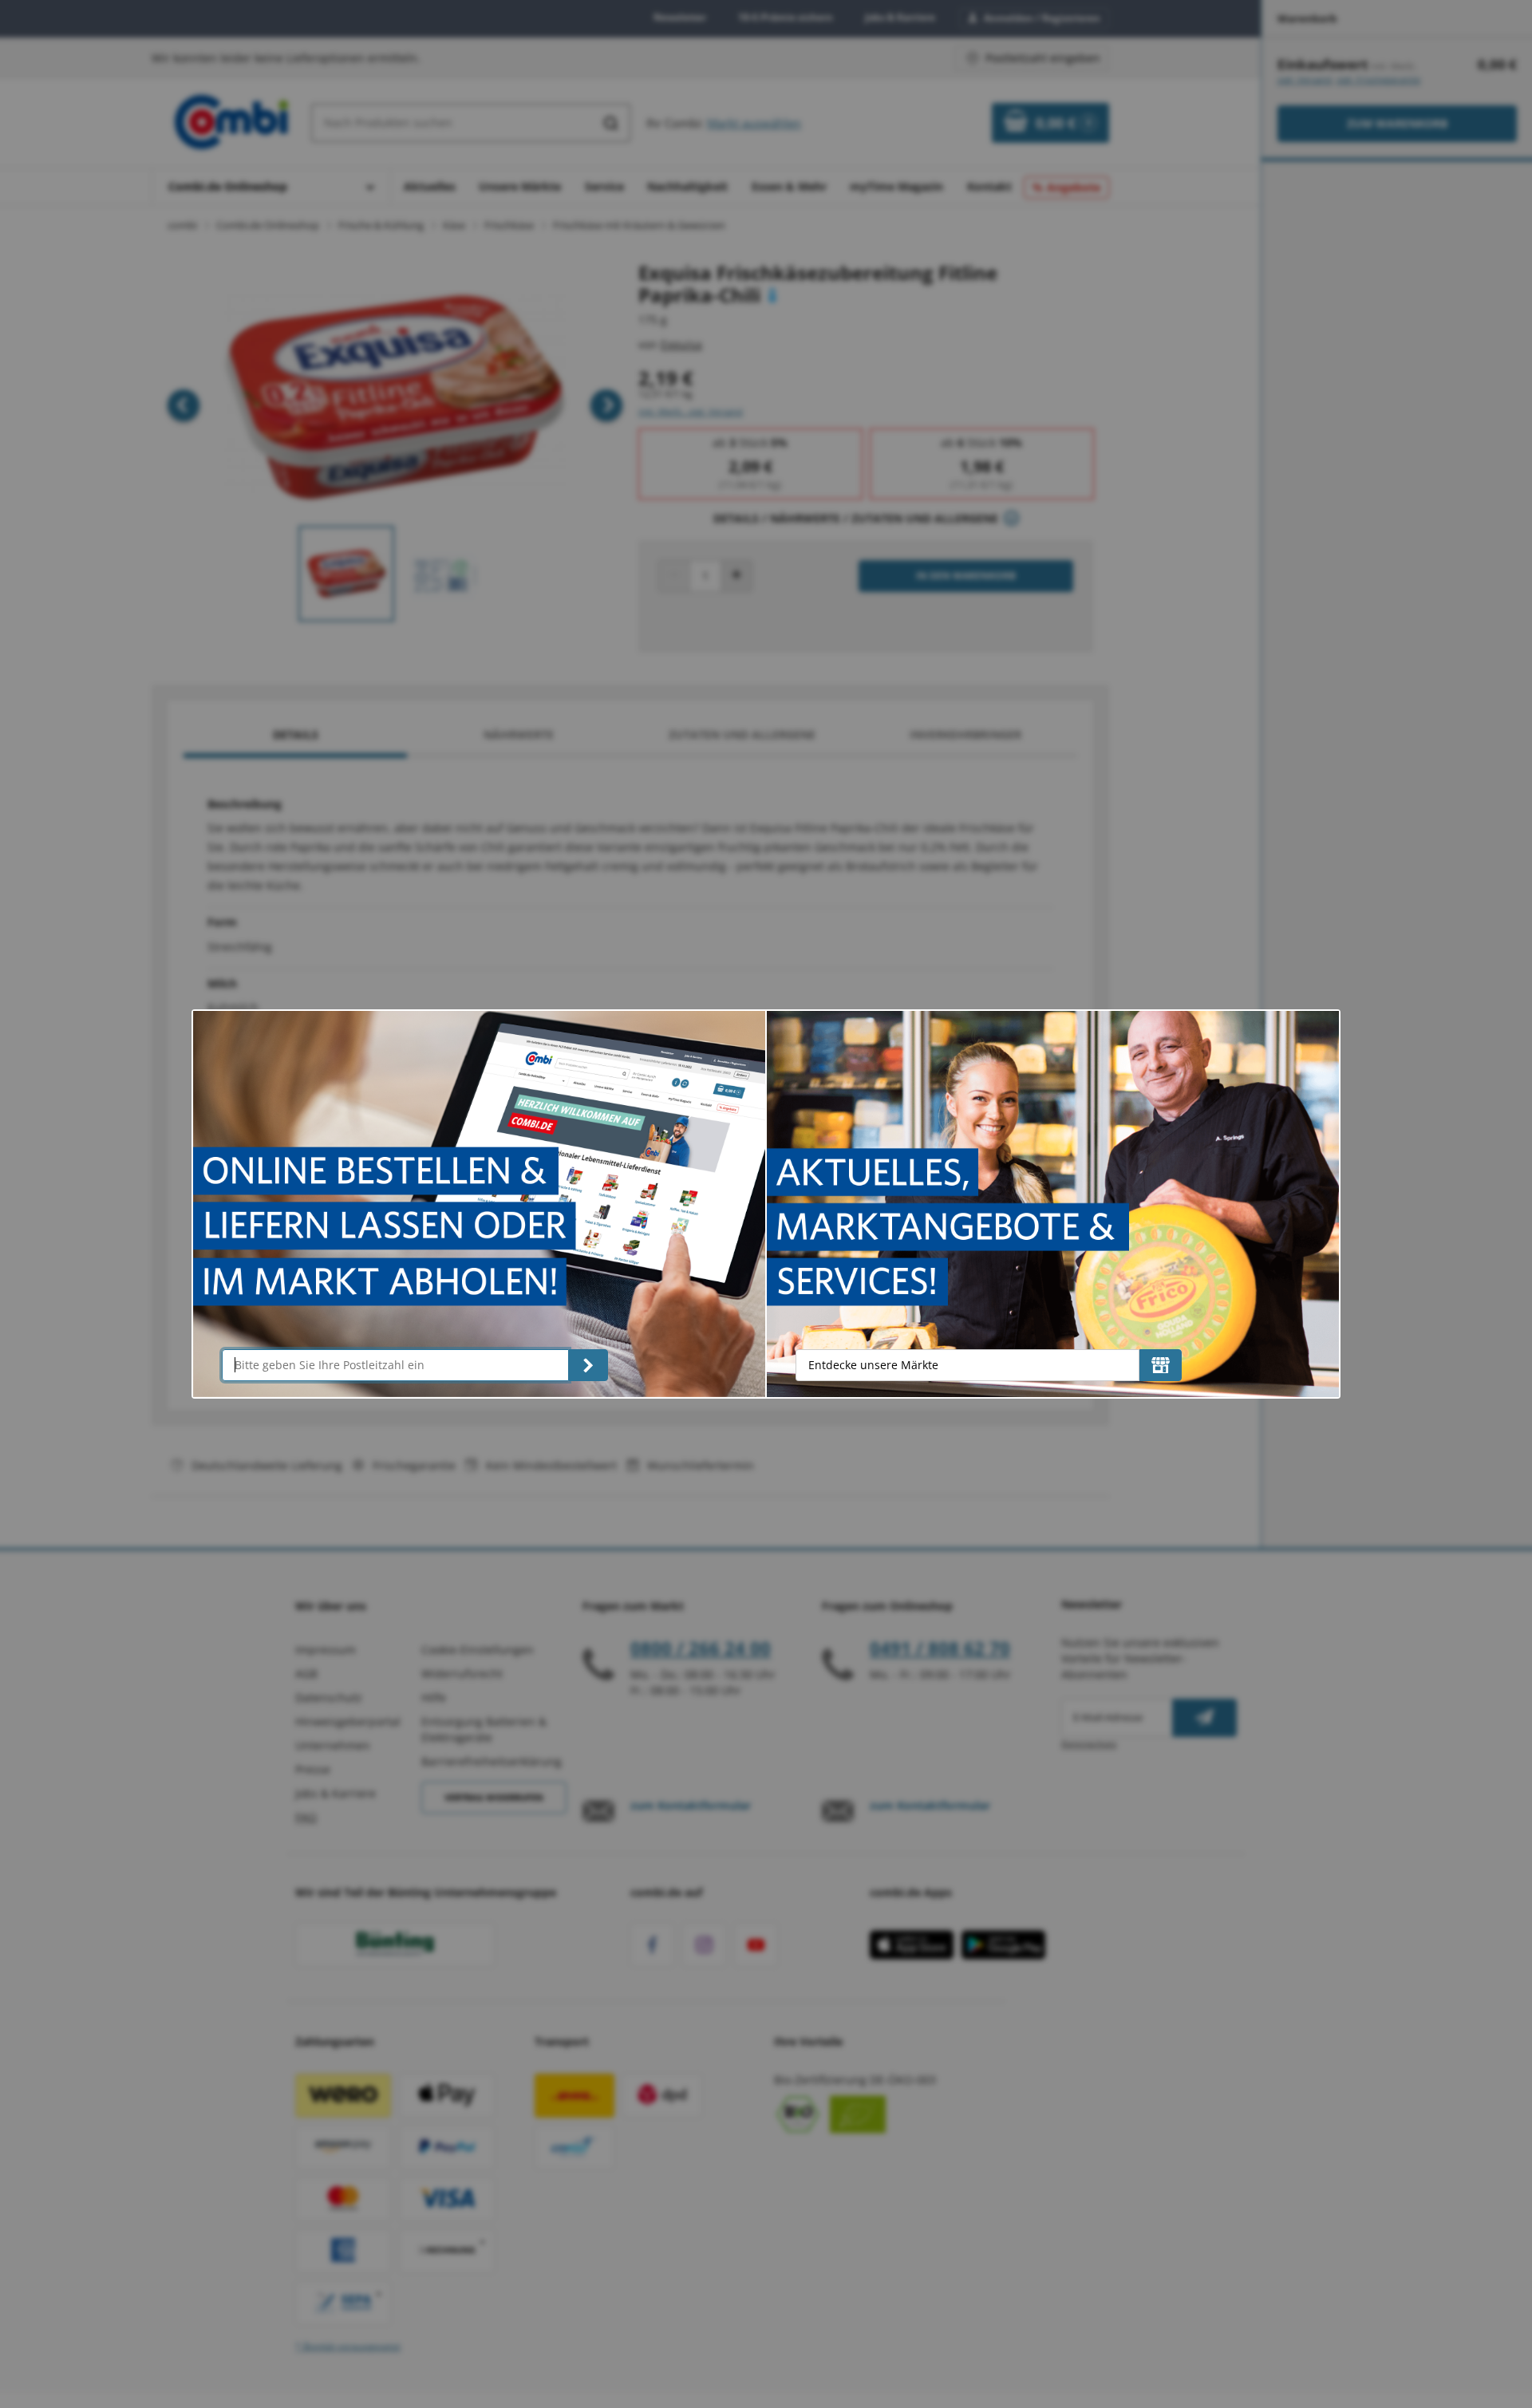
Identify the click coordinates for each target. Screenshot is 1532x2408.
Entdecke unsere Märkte (873, 1365)
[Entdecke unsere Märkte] (1161, 1365)
